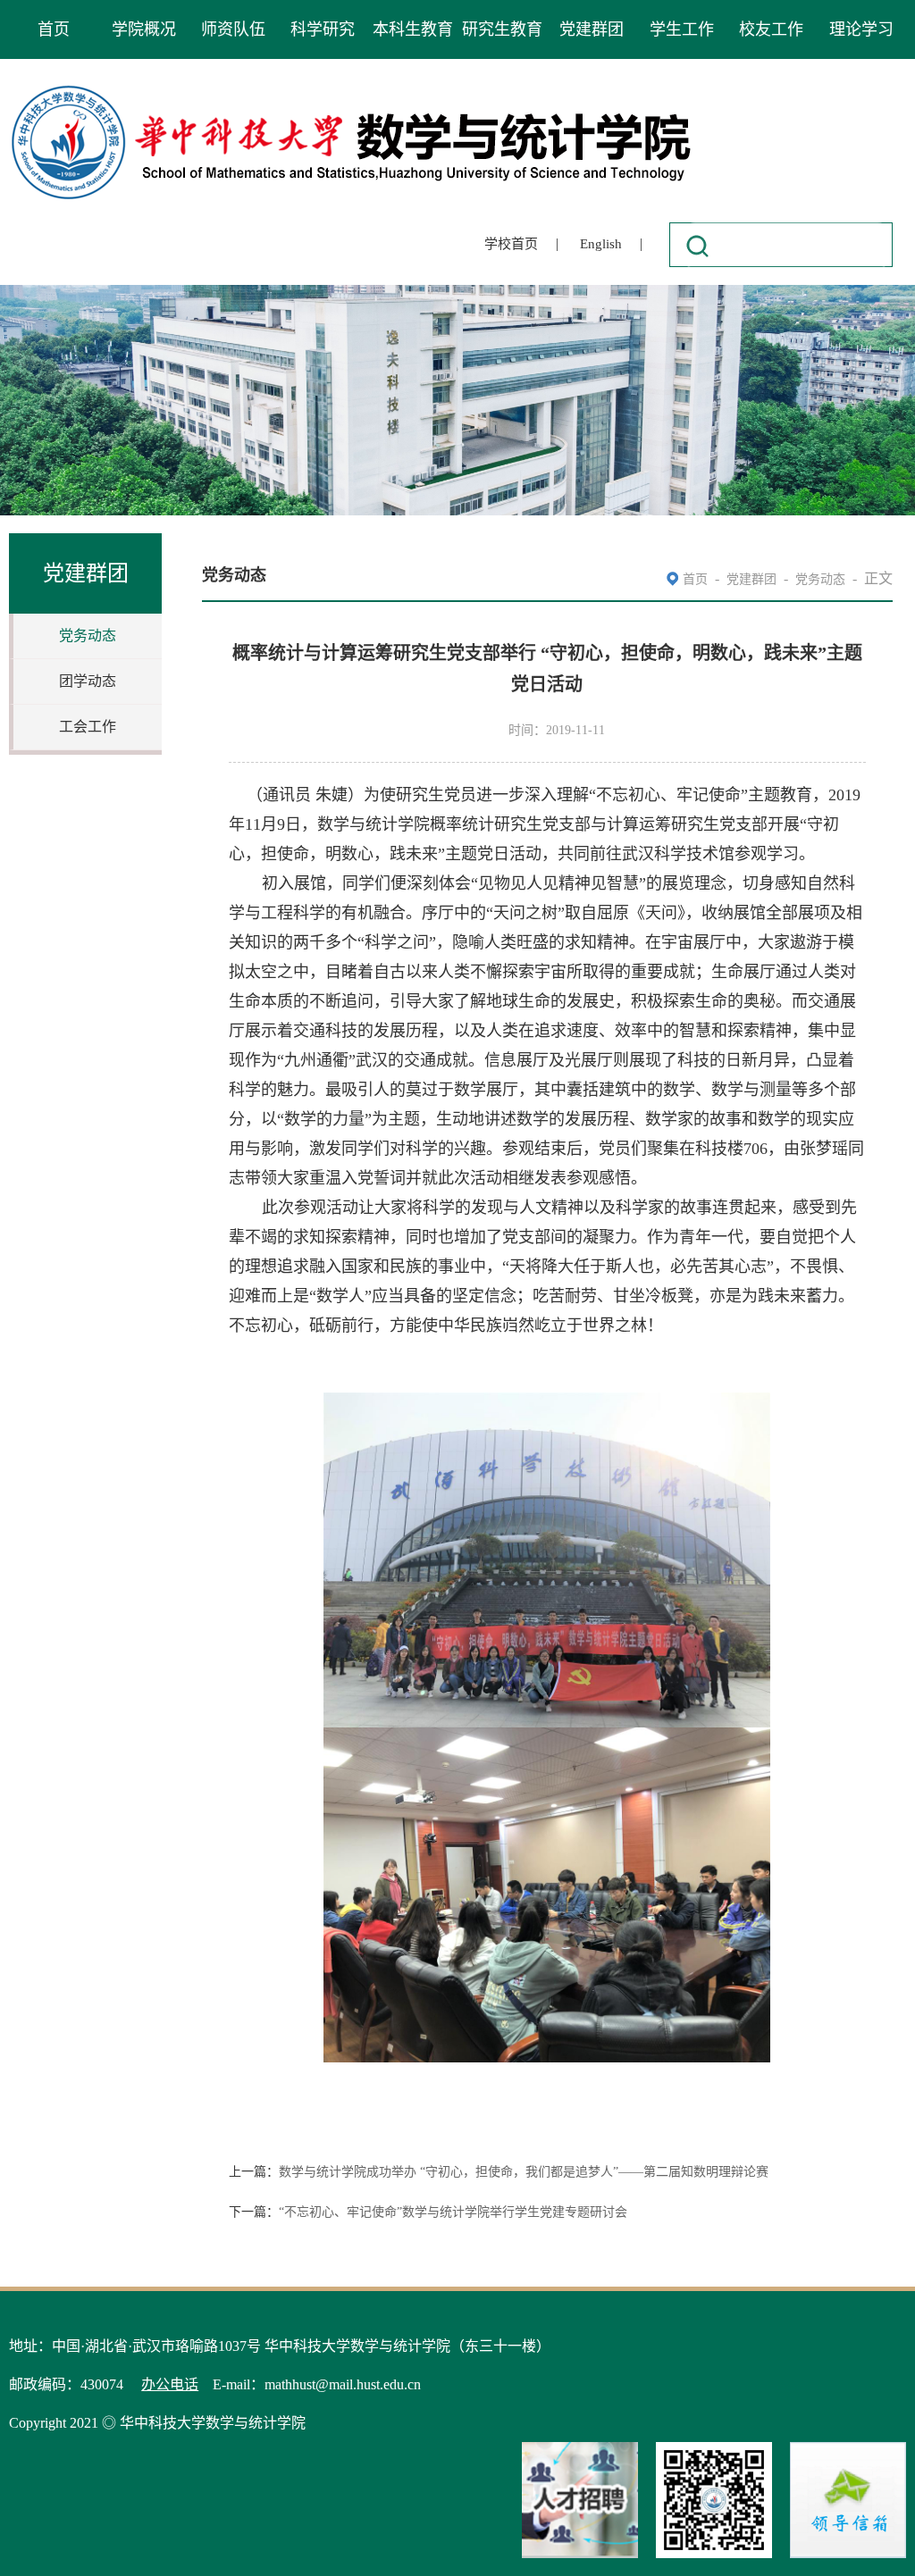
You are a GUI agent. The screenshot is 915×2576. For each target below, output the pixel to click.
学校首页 (511, 244)
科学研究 (323, 29)
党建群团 (592, 29)
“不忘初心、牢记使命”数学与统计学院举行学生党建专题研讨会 (453, 2212)
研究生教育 (502, 29)
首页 (54, 29)
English (601, 244)
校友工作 (771, 29)
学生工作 (682, 29)
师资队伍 (233, 29)
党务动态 (88, 636)
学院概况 (144, 29)
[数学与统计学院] (352, 88)
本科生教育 (413, 29)
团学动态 (88, 681)
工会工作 (88, 727)
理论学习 (861, 29)
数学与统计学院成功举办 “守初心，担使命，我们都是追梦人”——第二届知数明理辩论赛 (524, 2172)
